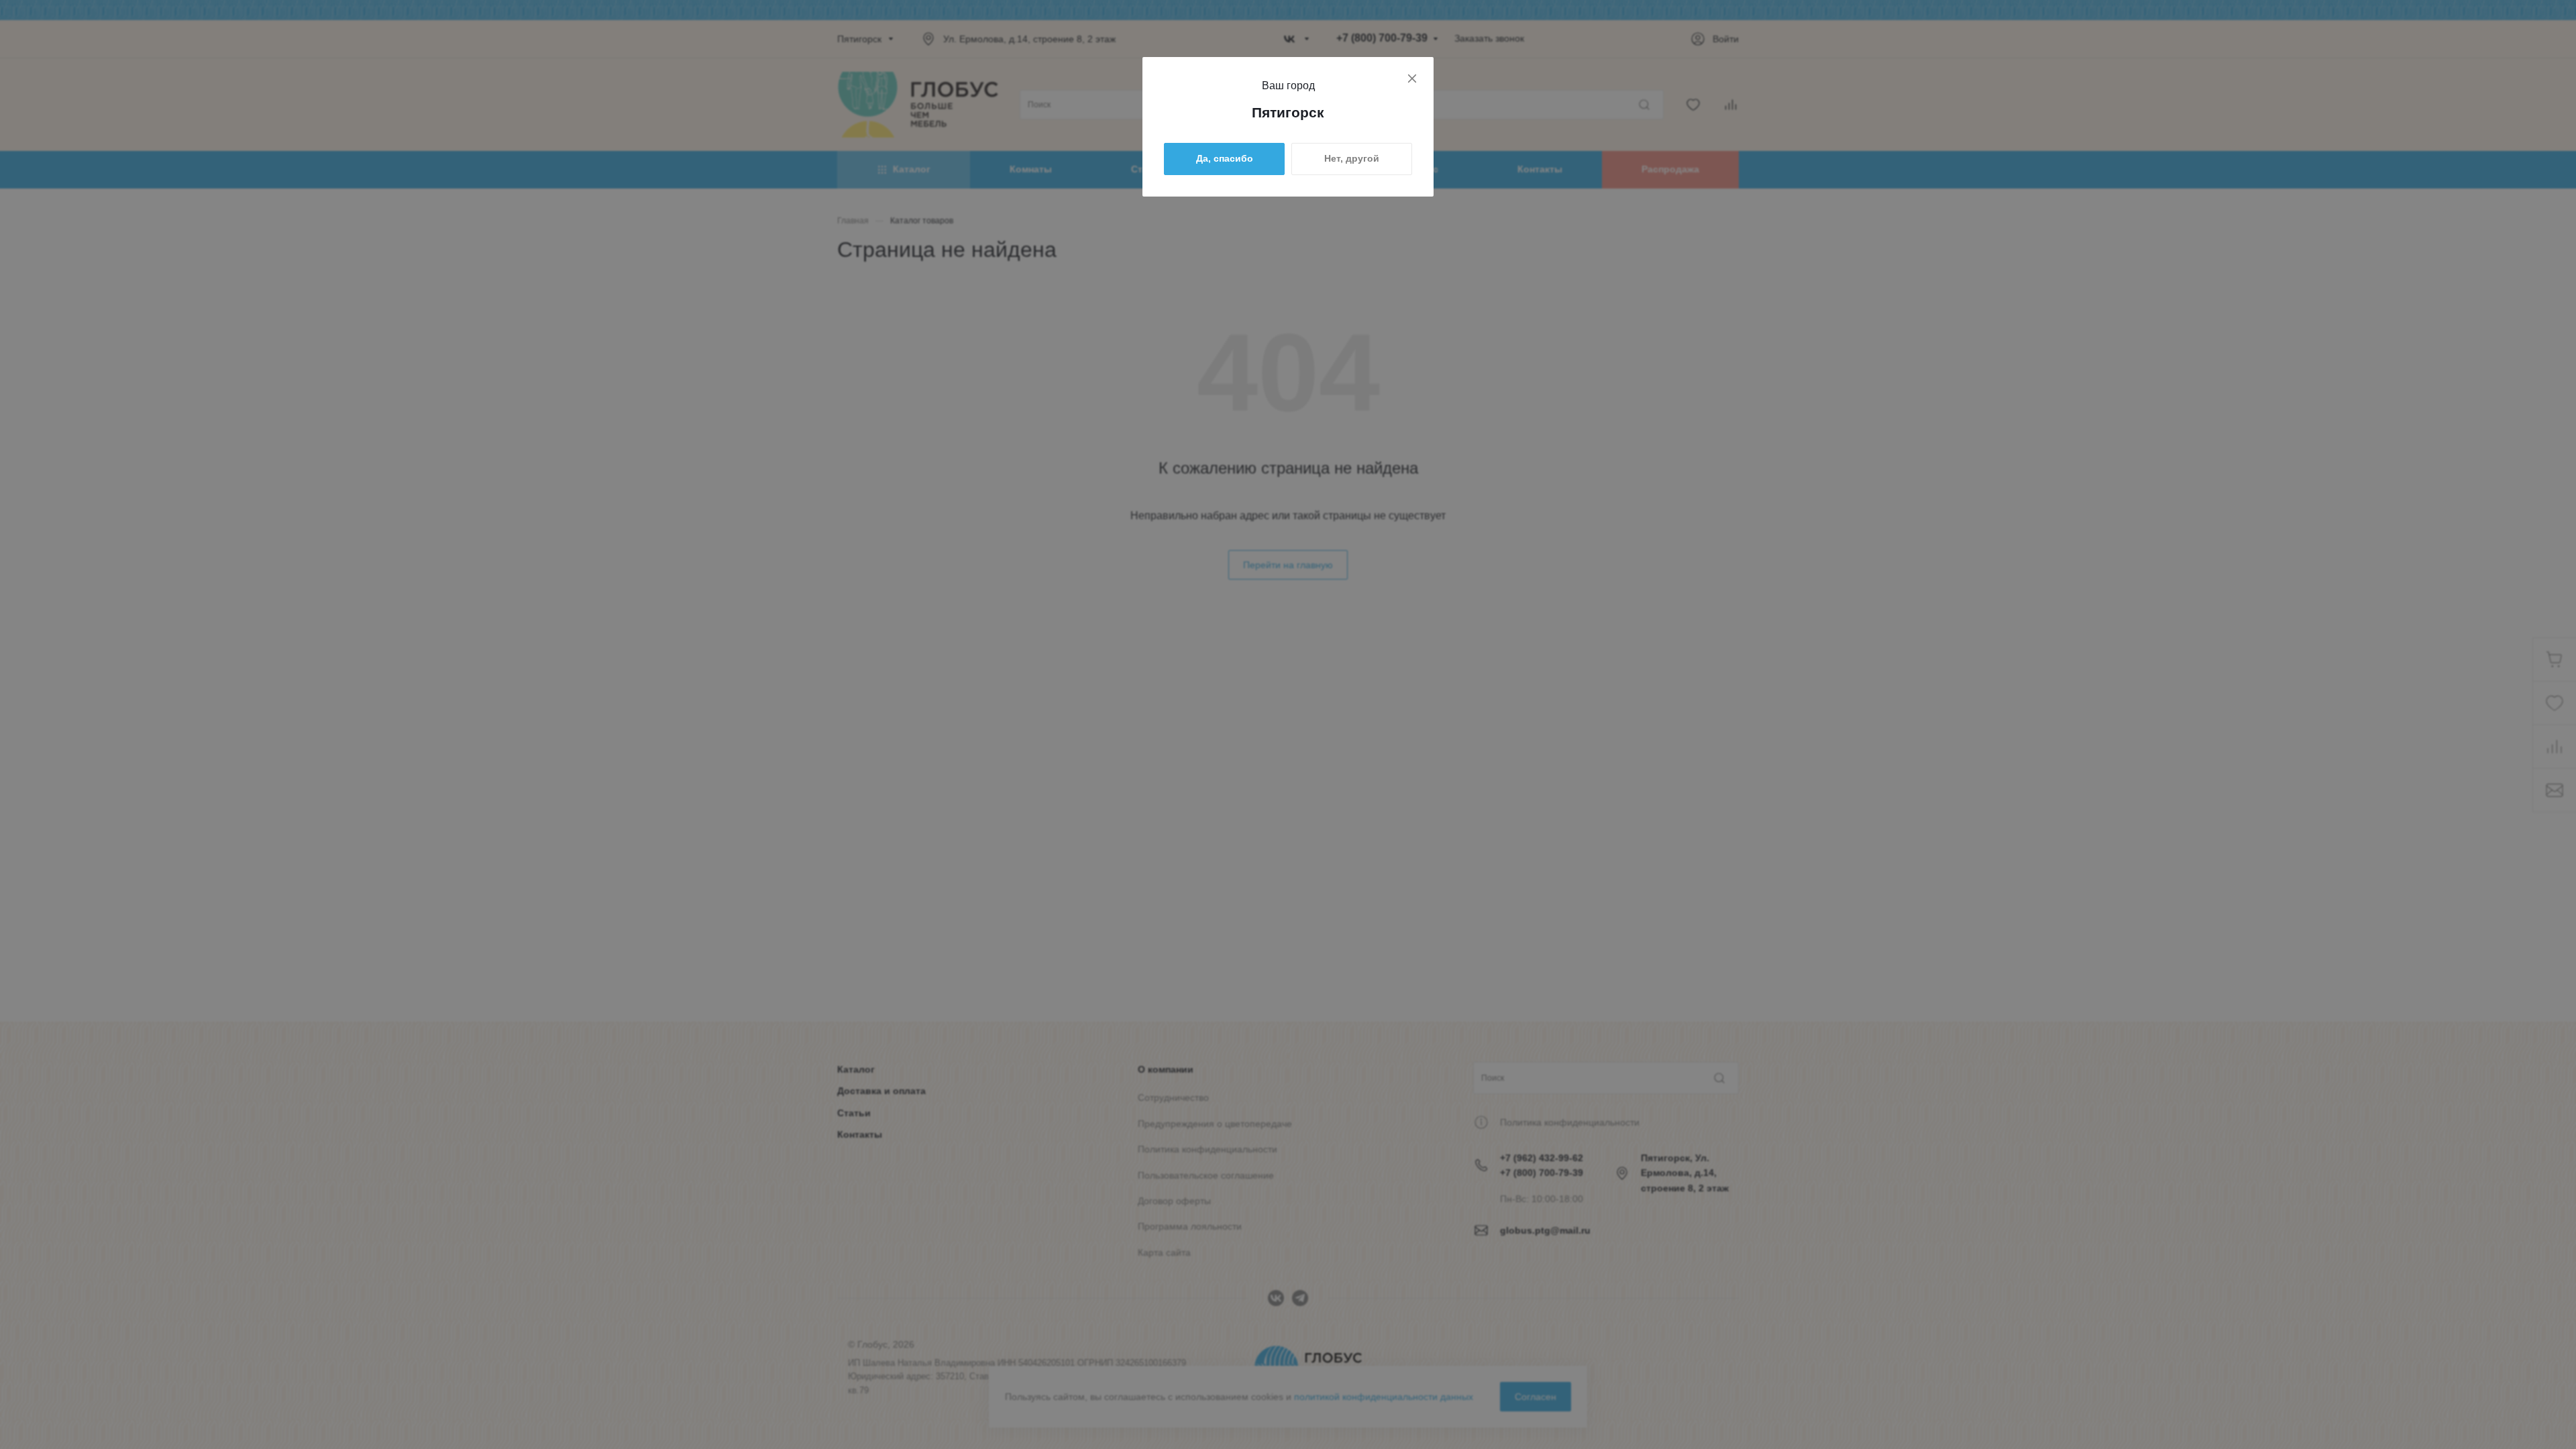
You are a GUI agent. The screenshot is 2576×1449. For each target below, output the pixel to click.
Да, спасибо (1225, 158)
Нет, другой (1352, 158)
